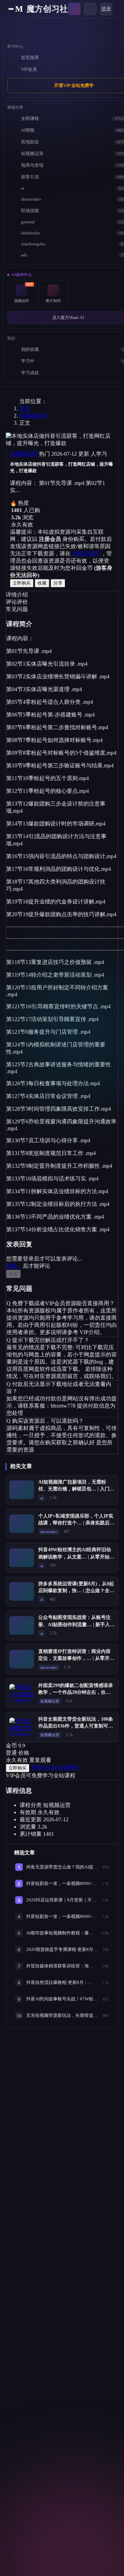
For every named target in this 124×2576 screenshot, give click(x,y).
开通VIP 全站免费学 (55, 1768)
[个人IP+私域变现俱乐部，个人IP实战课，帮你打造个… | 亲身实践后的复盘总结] (22, 1524)
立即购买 (22, 583)
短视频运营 (33, 416)
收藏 (42, 583)
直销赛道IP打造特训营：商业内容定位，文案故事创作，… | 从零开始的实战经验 (76, 1658)
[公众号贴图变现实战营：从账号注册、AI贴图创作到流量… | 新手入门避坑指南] (22, 1625)
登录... (14, 1266)
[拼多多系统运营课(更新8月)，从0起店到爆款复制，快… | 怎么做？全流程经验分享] (22, 1591)
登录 (106, 9)
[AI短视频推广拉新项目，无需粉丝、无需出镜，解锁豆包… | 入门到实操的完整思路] (22, 1490)
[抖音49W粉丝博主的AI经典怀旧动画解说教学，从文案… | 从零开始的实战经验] (22, 1558)
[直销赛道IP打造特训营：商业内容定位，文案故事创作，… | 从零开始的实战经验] (22, 1659)
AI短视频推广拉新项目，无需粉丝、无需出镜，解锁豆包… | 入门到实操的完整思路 (76, 1489)
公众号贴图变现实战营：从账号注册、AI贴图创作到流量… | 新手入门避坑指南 (76, 1624)
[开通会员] (74, 9)
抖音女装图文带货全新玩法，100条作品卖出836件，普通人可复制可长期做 (76, 1726)
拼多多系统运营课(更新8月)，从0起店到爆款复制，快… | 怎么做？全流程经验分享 (76, 1591)
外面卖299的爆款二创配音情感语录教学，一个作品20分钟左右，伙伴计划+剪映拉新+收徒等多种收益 (76, 1692)
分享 (58, 583)
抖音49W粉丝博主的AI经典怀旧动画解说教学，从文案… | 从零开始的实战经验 (76, 1557)
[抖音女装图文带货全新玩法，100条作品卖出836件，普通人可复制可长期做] (22, 1727)
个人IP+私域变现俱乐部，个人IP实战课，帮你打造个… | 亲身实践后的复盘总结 (76, 1523)
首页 (25, 408)
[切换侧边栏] (11, 9)
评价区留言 (86, 553)
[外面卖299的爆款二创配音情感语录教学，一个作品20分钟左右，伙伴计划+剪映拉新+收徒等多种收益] (22, 1693)
